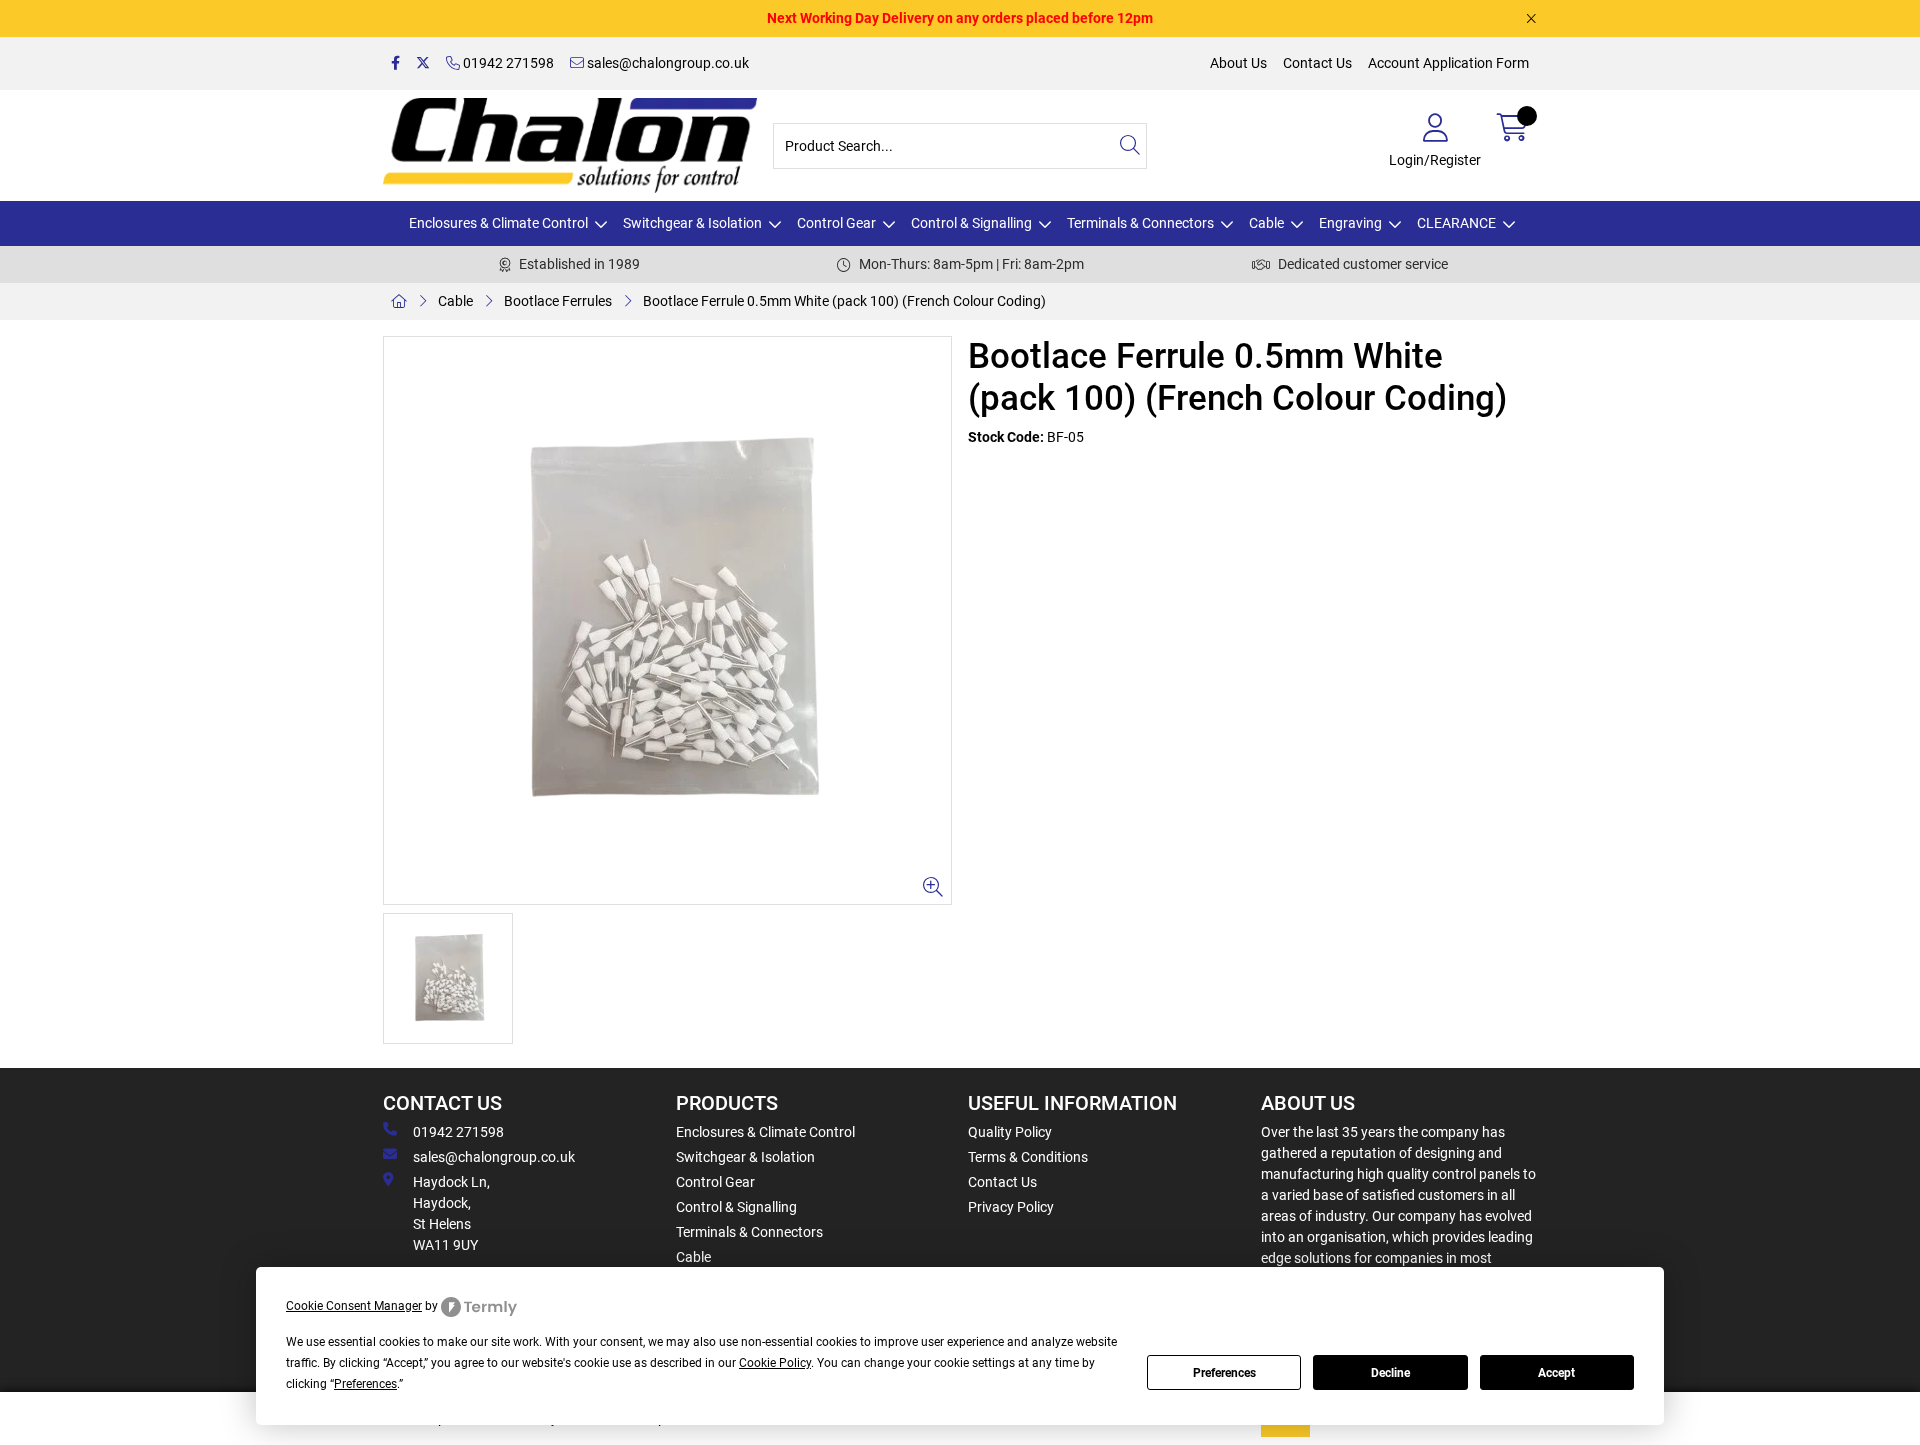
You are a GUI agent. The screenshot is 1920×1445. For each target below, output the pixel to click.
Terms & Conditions (1028, 1157)
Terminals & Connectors (1140, 223)
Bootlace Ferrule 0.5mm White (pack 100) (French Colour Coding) (844, 301)
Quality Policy (1010, 1132)
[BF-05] (667, 620)
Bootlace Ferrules (558, 301)
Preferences (1224, 1373)
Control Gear (836, 223)
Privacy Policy (1011, 1207)
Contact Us (1317, 63)
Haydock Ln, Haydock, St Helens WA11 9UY (451, 1213)
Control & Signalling (971, 223)
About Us (1238, 63)
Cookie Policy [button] (775, 1363)
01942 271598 (507, 63)
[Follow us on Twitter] (423, 63)
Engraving (1350, 223)
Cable (1266, 223)
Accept (1556, 1373)
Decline (1390, 1373)
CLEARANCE (1456, 223)
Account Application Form (1448, 63)
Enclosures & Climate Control (498, 223)
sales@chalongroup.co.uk (666, 63)
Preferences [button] (365, 1384)
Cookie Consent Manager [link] (354, 1306)
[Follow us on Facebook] (395, 63)
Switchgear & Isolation (692, 223)
